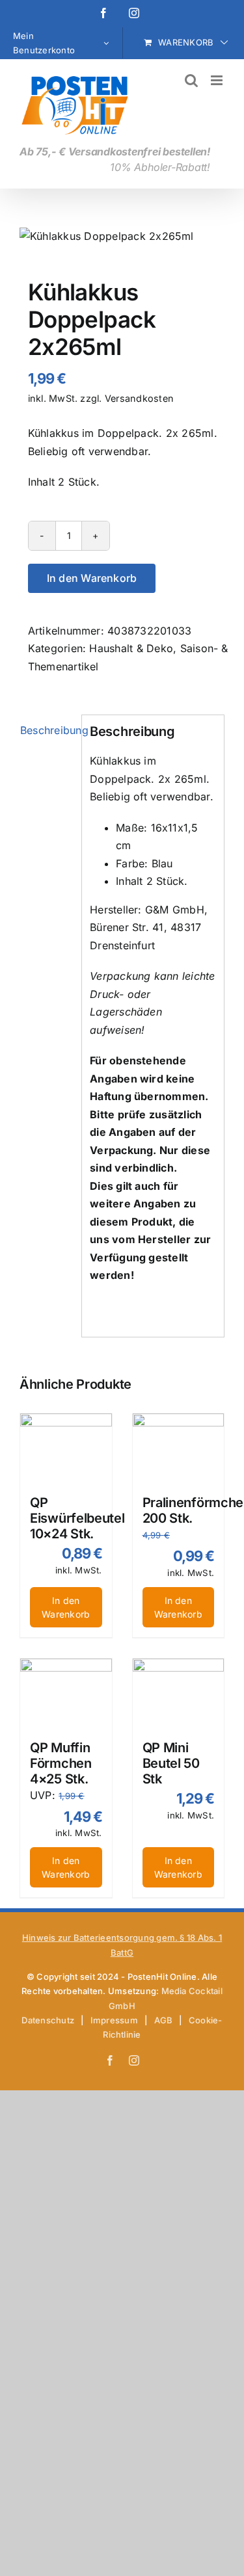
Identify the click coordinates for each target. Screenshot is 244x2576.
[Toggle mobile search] (191, 80)
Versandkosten (139, 398)
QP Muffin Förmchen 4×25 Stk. (61, 1763)
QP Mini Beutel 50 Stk (171, 1763)
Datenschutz (48, 2020)
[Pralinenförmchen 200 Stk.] (179, 1448)
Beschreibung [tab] (47, 730)
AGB (164, 2020)
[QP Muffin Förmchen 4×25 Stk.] (66, 1693)
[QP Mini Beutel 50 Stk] (179, 1693)
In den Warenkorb (92, 578)
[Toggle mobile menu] (218, 80)
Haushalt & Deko (131, 648)
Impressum (114, 2020)
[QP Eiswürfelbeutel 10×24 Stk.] (66, 1448)
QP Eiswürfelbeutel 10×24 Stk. (77, 1518)
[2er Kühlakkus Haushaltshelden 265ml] (122, 237)
